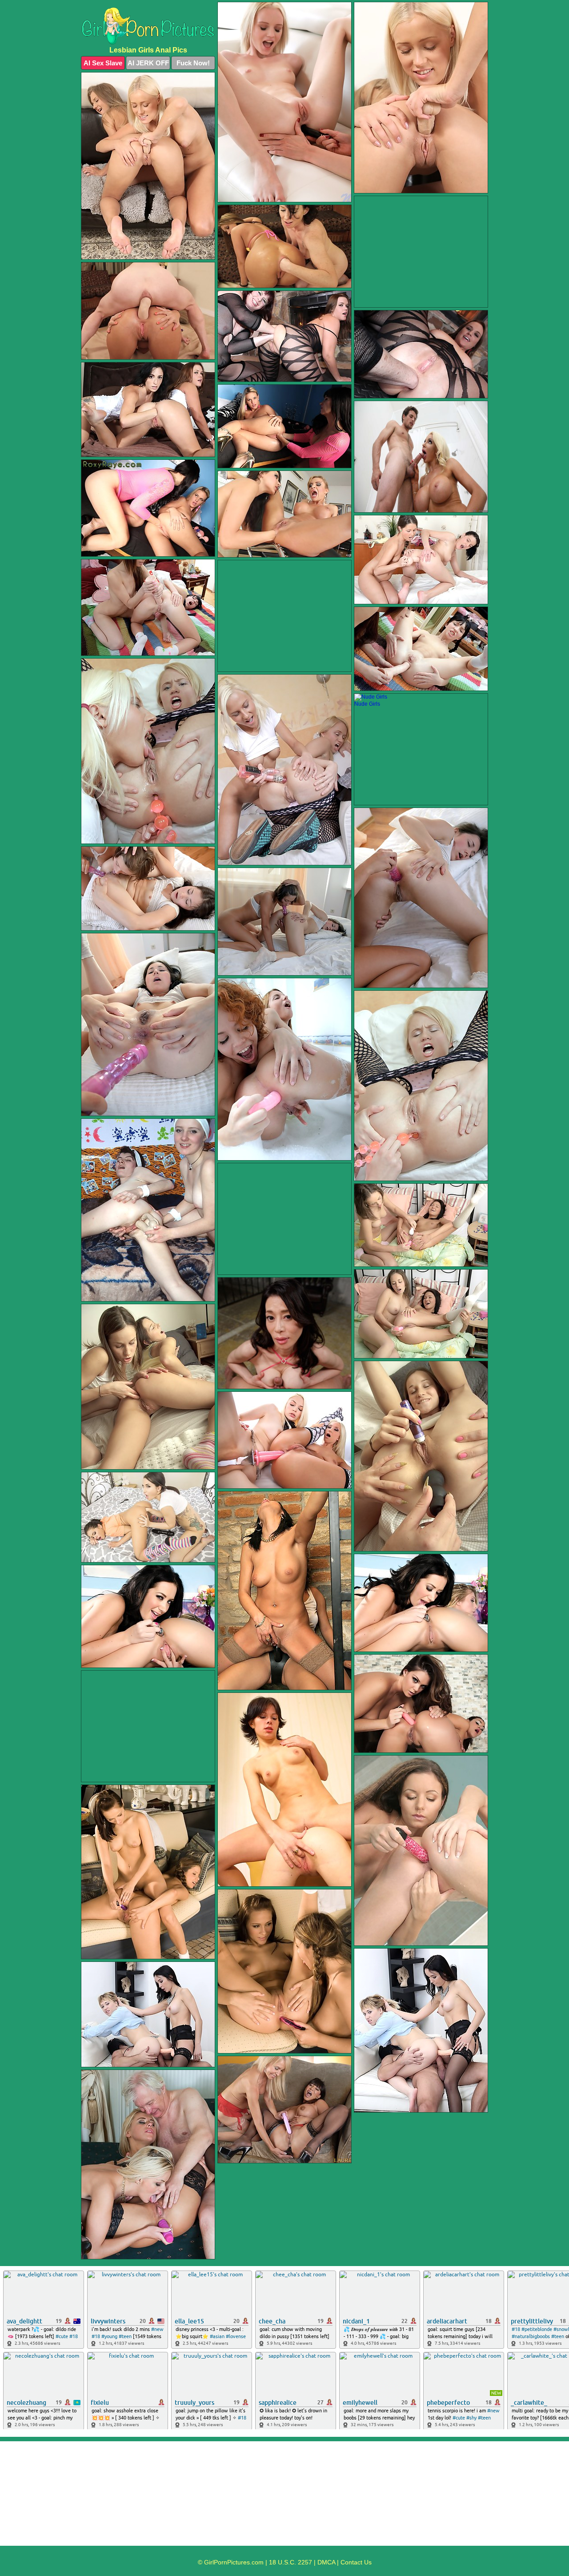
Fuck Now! (193, 63)
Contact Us (356, 2562)
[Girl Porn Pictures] (148, 26)
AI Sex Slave (103, 63)
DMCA (326, 2562)
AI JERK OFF (148, 63)
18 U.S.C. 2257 (291, 2562)
